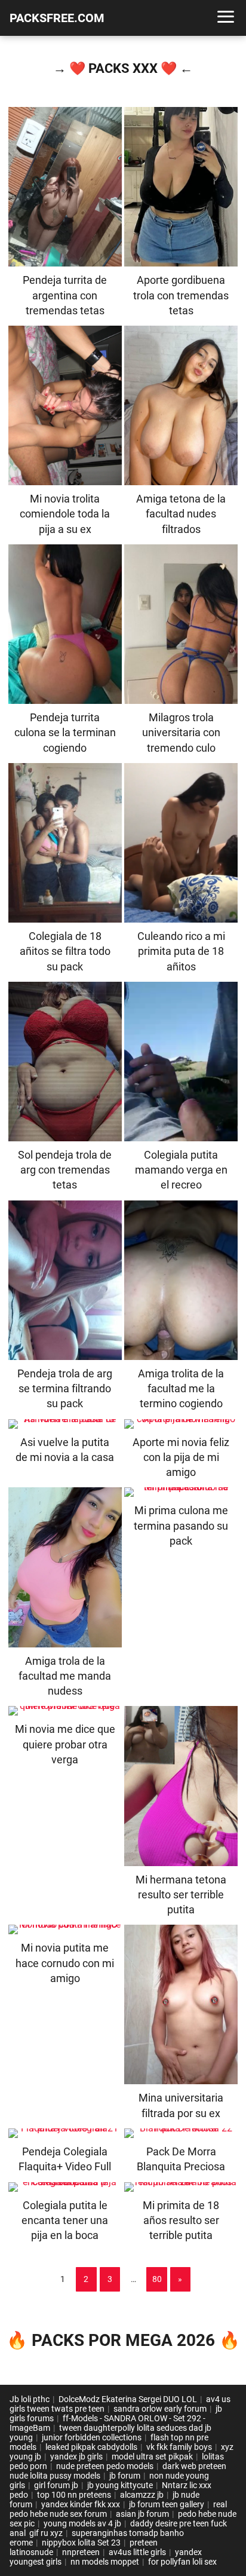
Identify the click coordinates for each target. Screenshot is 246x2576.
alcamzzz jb (142, 2495)
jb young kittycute (120, 2485)
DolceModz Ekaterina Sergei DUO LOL (128, 2399)
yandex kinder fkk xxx (81, 2504)
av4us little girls (137, 2552)
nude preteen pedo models (105, 2466)
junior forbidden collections (92, 2437)
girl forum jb (56, 2485)
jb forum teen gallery (167, 2504)
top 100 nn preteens (74, 2495)
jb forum (125, 2476)
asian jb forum (142, 2514)
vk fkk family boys (179, 2447)
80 (157, 2279)
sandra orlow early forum (160, 2409)
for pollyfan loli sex (182, 2562)
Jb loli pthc (30, 2399)
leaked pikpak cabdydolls (91, 2447)
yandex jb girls (76, 2456)
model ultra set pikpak (152, 2456)
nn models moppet (105, 2562)
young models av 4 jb (82, 2523)
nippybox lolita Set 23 (81, 2543)
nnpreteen (81, 2552)
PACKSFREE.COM (57, 18)
